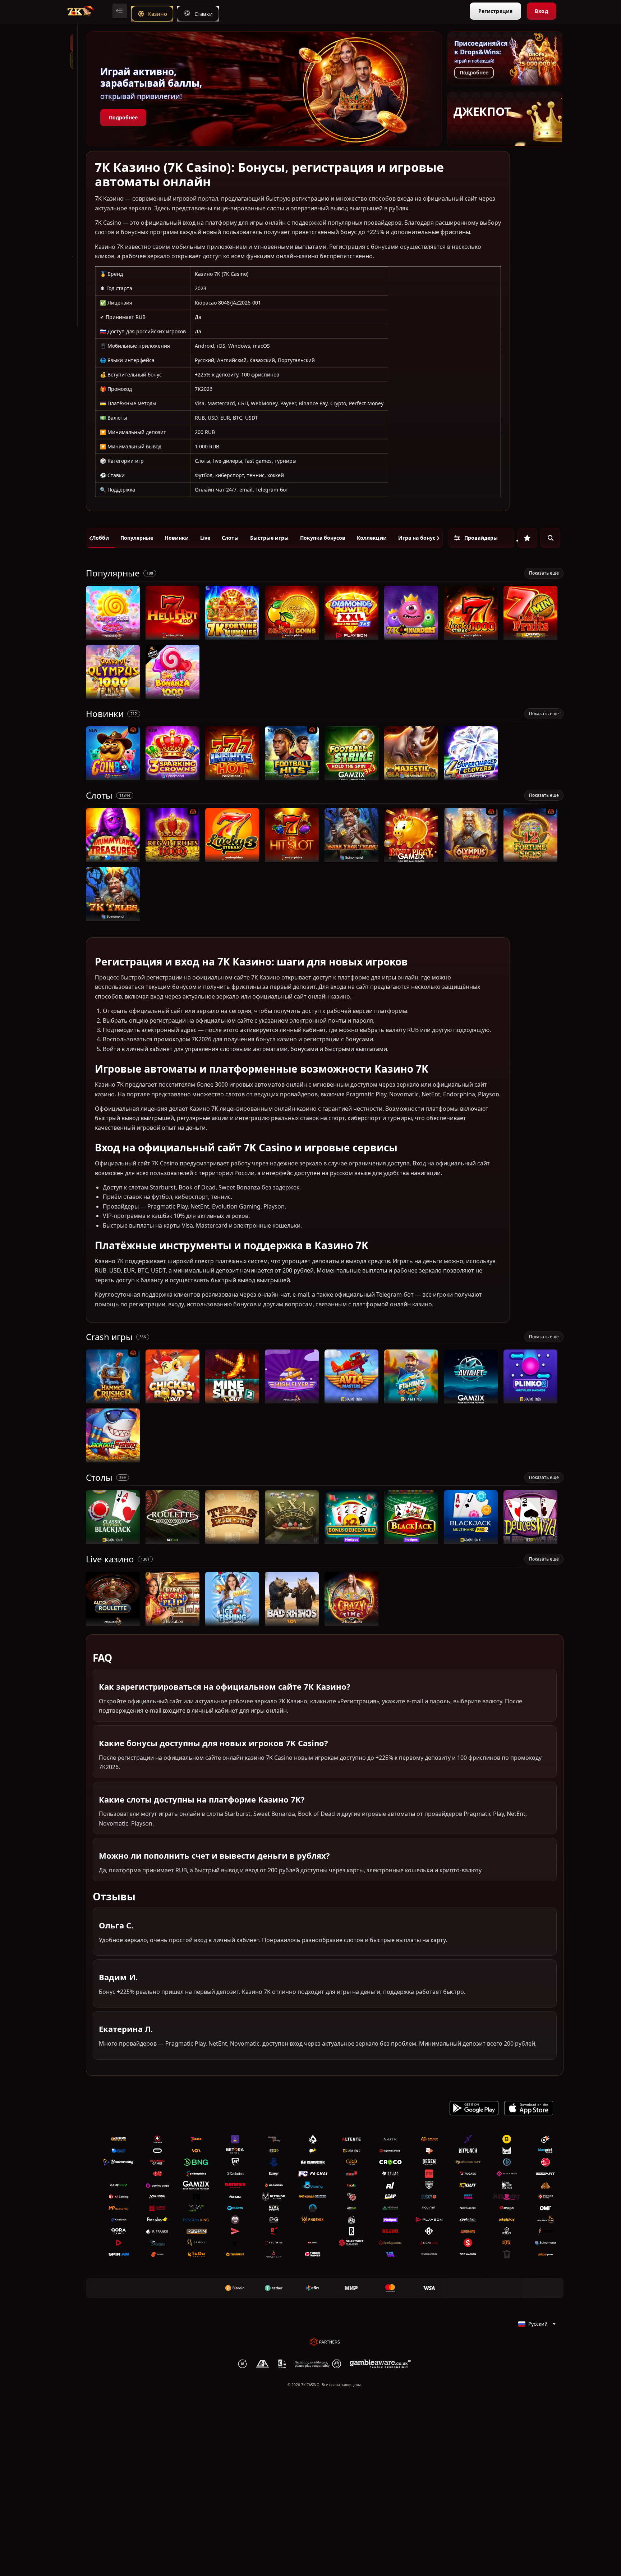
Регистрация (495, 11)
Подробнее (123, 117)
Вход (541, 11)
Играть (113, 636)
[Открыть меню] (120, 11)
